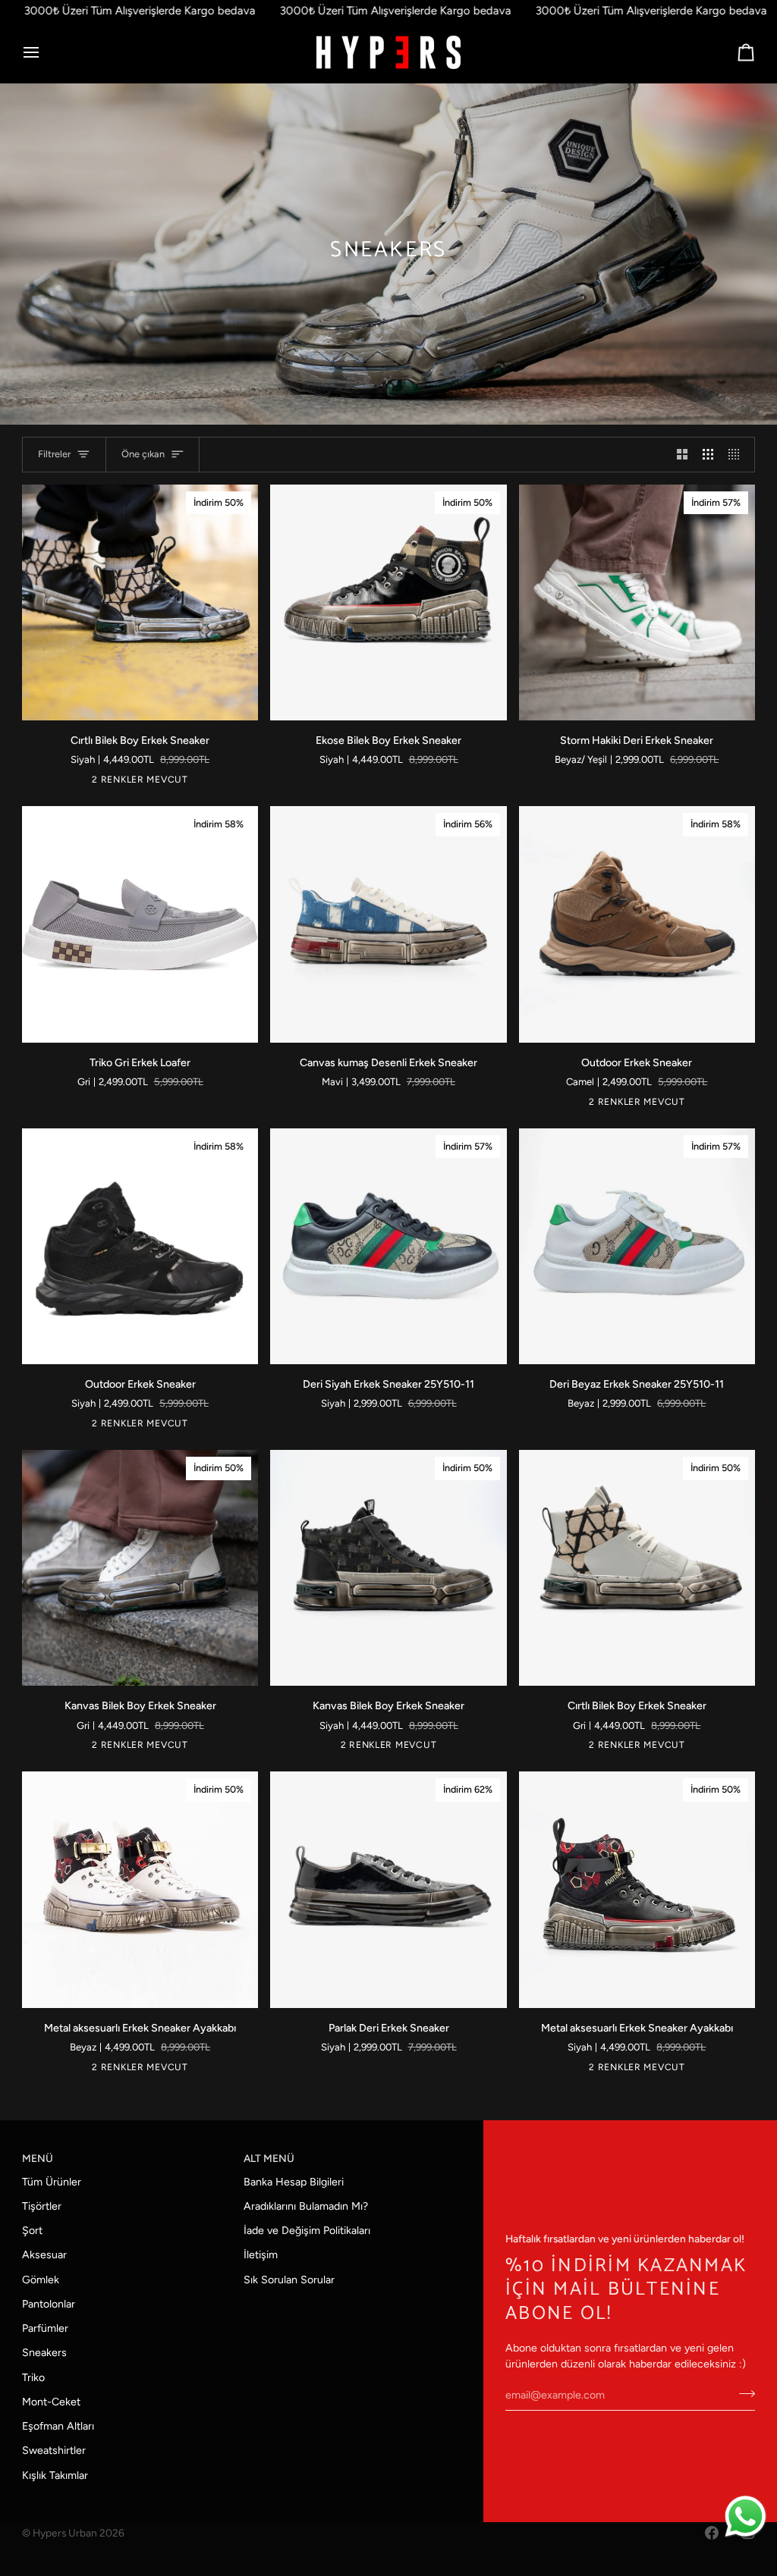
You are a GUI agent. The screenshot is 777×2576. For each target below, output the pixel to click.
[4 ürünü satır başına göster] (738, 455)
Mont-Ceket (51, 2402)
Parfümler (45, 2328)
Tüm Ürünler (52, 2182)
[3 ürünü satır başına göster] (708, 455)
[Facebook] (712, 2533)
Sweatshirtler (54, 2450)
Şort (32, 2231)
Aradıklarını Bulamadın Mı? (306, 2206)
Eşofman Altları (58, 2426)
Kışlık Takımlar (55, 2476)
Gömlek (41, 2280)
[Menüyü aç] (45, 53)
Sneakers (44, 2353)
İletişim (261, 2255)
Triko (33, 2378)
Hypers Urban (65, 2533)
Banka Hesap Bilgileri (294, 2182)
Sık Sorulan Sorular (289, 2280)
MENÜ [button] (38, 2158)
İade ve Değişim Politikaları (307, 2231)
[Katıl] (742, 2393)
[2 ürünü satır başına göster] (682, 455)
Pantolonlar (49, 2304)
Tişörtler (42, 2206)
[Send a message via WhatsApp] (746, 2516)
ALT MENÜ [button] (269, 2158)
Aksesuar (44, 2255)
